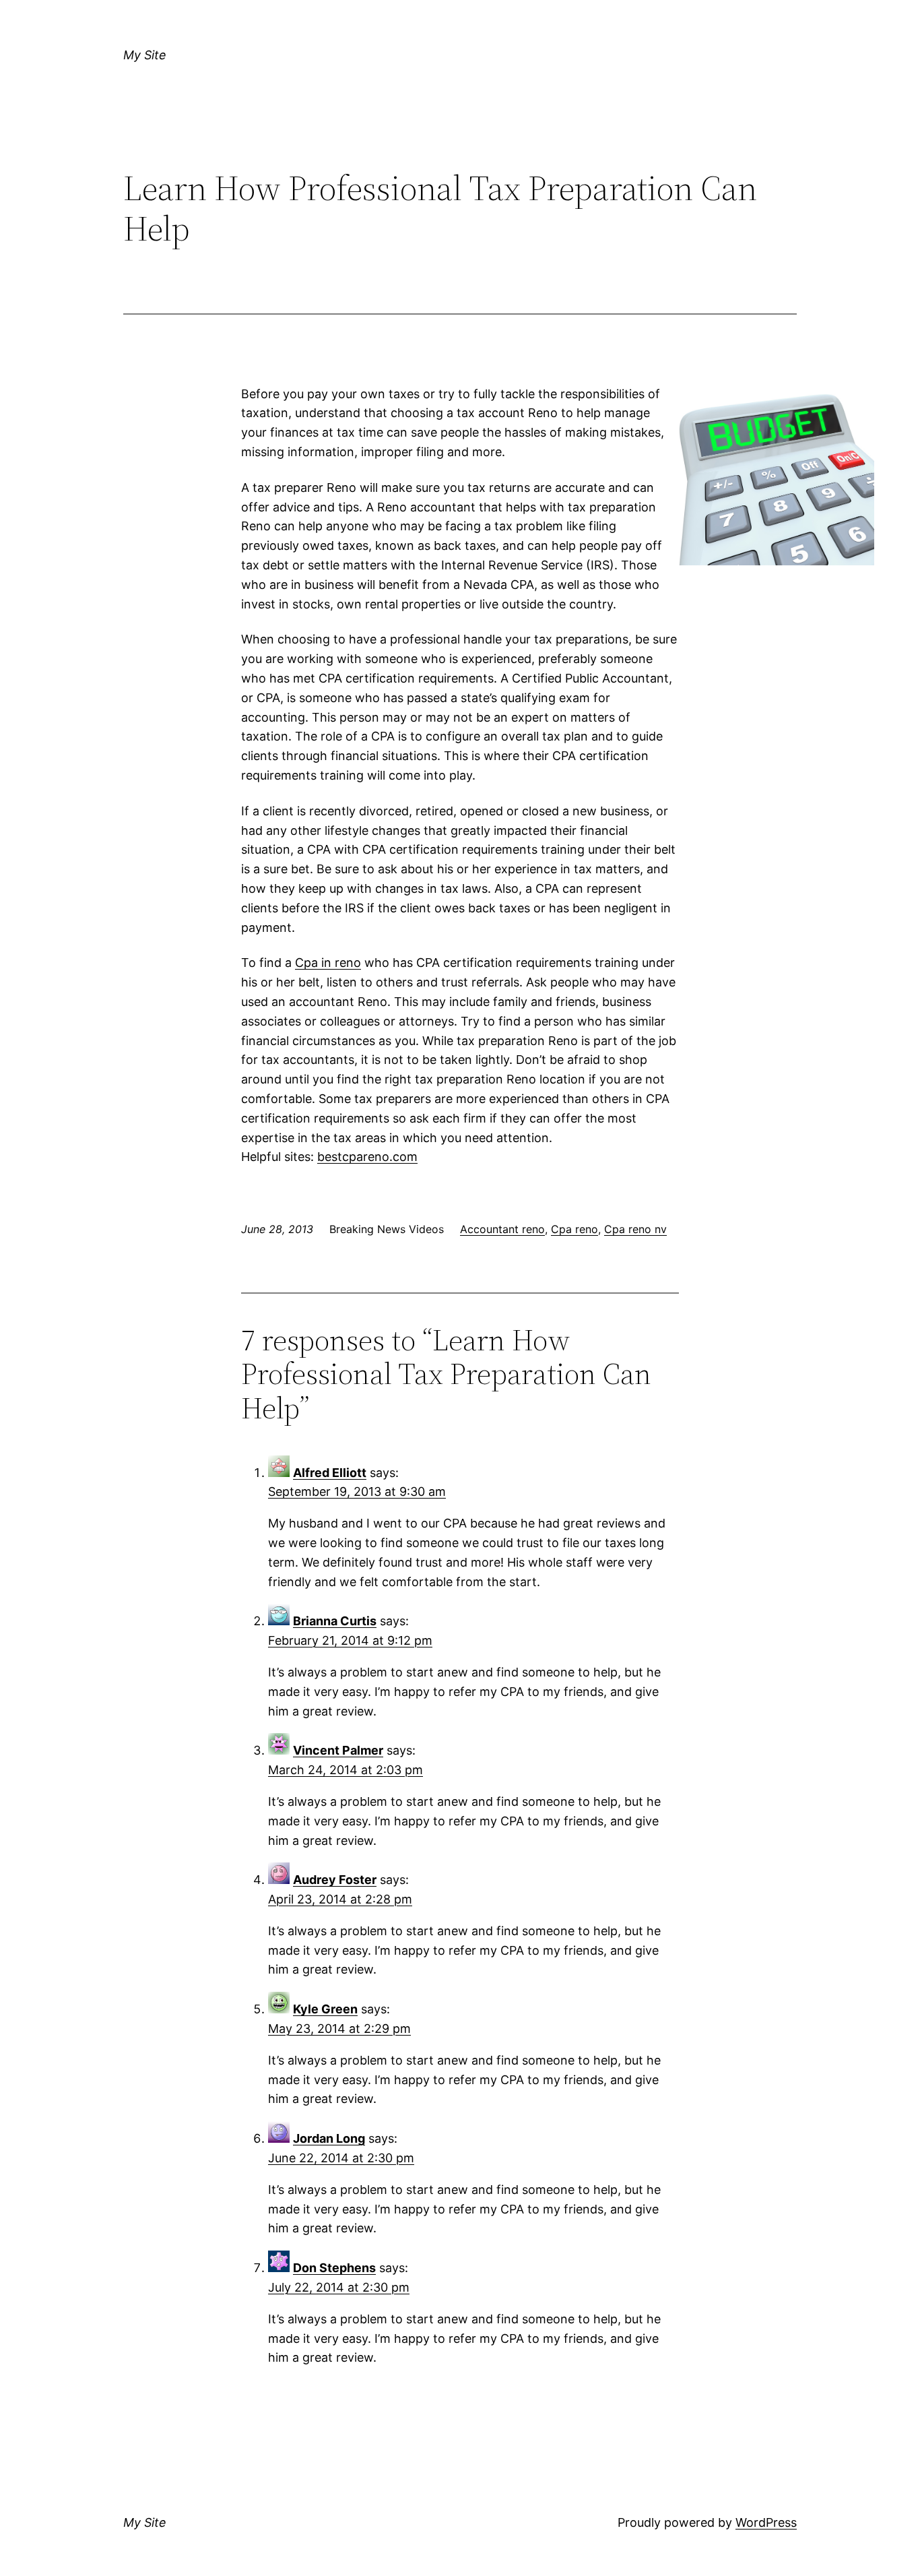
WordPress (766, 2522)
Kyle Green (325, 2009)
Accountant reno (502, 1229)
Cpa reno (574, 1229)
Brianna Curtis (335, 1621)
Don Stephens (334, 2268)
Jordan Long (329, 2138)
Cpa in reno (328, 963)
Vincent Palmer (338, 1750)
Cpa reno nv (635, 1229)
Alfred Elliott (330, 1473)
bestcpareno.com (367, 1157)
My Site (145, 55)
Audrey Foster (335, 1880)
